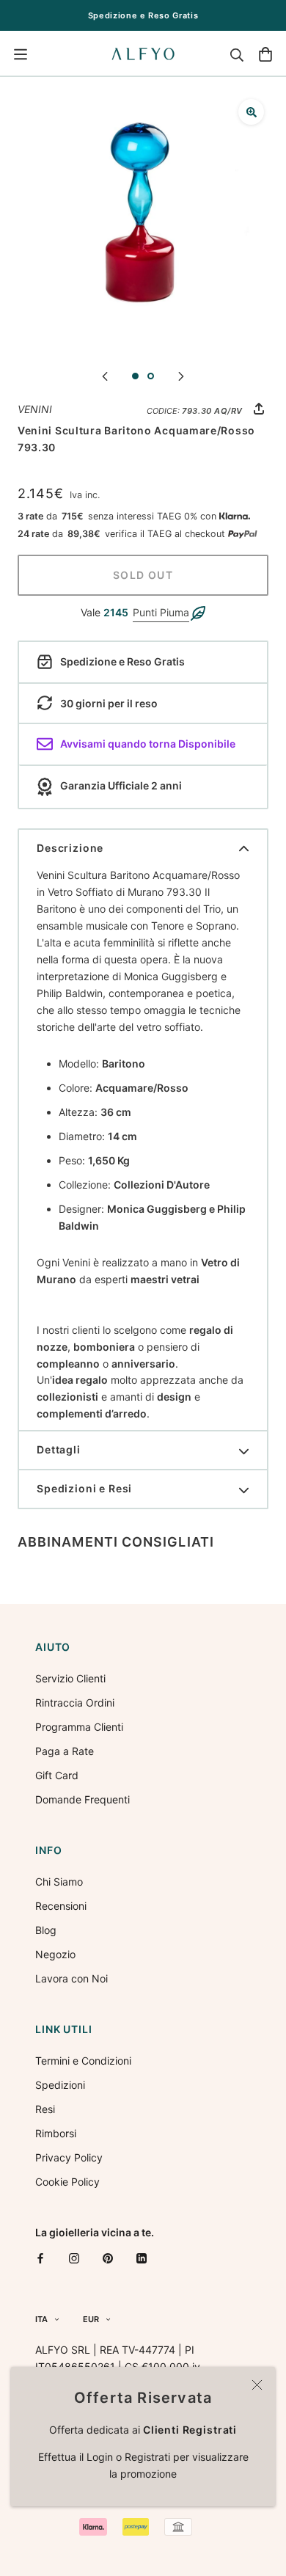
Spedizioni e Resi (84, 1488)
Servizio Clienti (70, 1678)
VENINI (35, 409)
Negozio (55, 1954)
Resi (45, 2109)
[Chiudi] (257, 2385)
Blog (46, 1930)
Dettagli (59, 1449)
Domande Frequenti (82, 1799)
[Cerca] (237, 54)
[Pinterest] (108, 2258)
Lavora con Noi (71, 1978)
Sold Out (143, 575)
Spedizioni (60, 2085)
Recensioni (61, 1906)
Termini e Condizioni (83, 2061)
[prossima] (181, 375)
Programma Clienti (79, 1727)
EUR (91, 2319)
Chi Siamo (59, 1882)
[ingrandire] (251, 112)
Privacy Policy (69, 2157)
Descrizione (70, 848)
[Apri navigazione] (21, 54)
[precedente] (105, 375)
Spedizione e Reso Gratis (143, 15)
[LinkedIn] (142, 2258)
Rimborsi (56, 2133)
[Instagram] (74, 2258)
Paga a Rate (65, 1751)
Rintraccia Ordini (75, 1703)
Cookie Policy (67, 2182)
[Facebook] (40, 2258)
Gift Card (57, 1775)
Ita (41, 2319)
